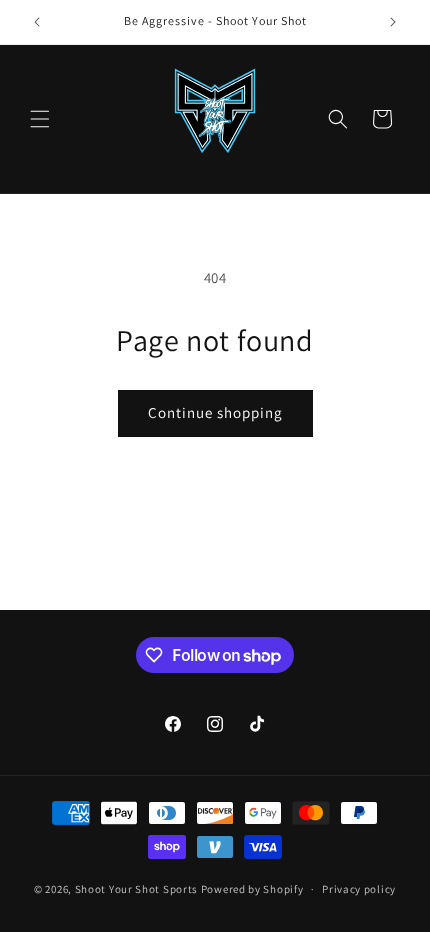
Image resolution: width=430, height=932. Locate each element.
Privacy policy (359, 889)
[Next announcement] (393, 22)
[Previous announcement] (37, 22)
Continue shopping (215, 412)
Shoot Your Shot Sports (136, 889)
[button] (40, 119)
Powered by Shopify (252, 889)
